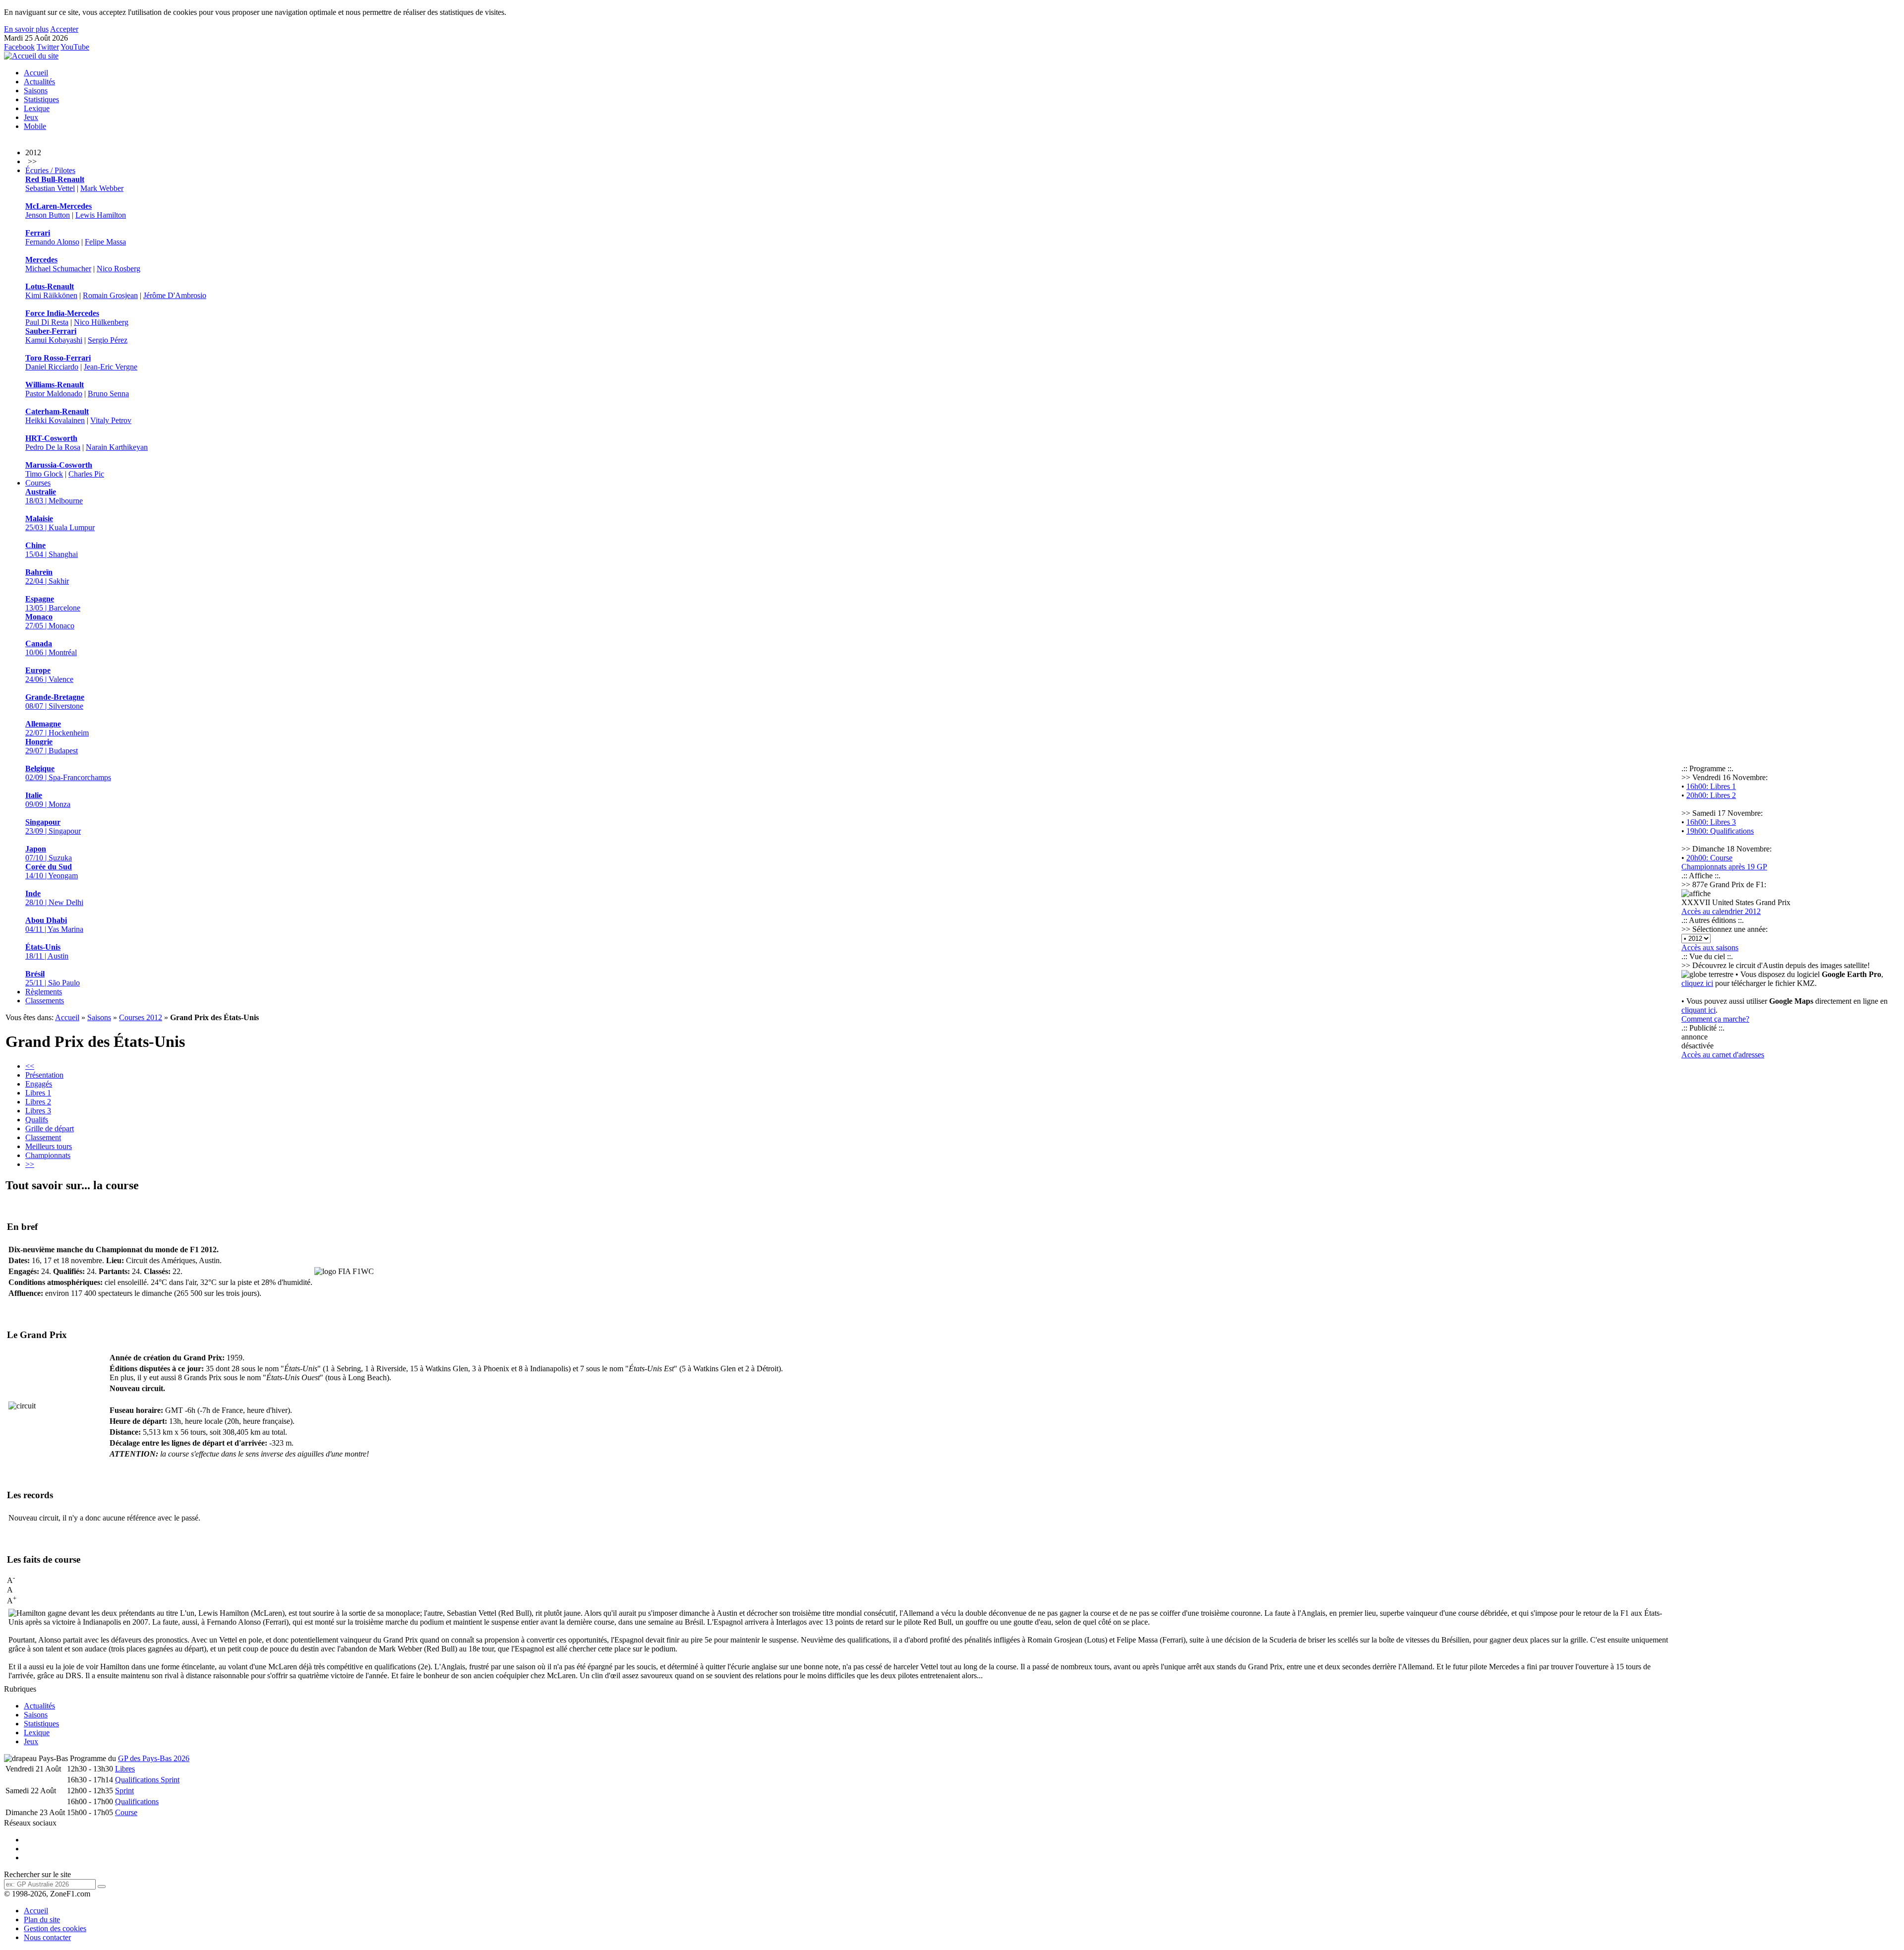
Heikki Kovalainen (55, 420)
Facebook (19, 47)
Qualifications (137, 1801)
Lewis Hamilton (101, 215)
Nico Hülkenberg (101, 322)
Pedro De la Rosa (53, 447)
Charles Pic (86, 474)
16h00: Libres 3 (1711, 822)
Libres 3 (38, 1111)
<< (30, 1066)
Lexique (37, 108)
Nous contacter (47, 1937)
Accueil (36, 73)
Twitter (48, 47)
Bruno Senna (108, 394)
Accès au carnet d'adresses (1723, 1055)
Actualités (39, 82)
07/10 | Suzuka (49, 853)
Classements (45, 1001)
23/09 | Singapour (53, 826)
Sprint (124, 1791)
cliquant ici (1698, 1010)
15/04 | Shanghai (52, 550)
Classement (43, 1137)
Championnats (48, 1155)
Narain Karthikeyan (117, 447)
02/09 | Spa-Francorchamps (68, 773)
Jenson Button (48, 215)
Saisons (36, 91)
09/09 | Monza (48, 800)
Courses (38, 483)
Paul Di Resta (47, 322)
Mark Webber (102, 188)
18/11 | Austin (47, 951)
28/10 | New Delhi (54, 898)
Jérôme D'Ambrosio (175, 295)
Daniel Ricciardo (52, 367)
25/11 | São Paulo (53, 978)
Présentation (44, 1075)
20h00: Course (1709, 858)
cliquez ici (1697, 983)
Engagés (39, 1084)
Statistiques (41, 99)
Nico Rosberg (119, 269)
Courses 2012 (141, 1017)
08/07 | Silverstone (55, 701)
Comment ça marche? (1715, 1019)
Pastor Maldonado (54, 394)
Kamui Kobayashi (54, 340)
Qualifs (37, 1120)
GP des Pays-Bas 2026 (154, 1758)
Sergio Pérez (108, 340)
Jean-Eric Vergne (111, 367)
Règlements (44, 992)
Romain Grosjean (110, 295)
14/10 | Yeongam (52, 871)
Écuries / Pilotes (50, 170)
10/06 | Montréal (51, 648)
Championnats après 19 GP (1724, 867)
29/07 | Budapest (52, 746)
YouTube (75, 47)
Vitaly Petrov (111, 420)
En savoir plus (26, 29)
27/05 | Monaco (50, 621)
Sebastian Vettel (50, 188)
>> (30, 1164)
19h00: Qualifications (1720, 831)
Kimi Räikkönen (51, 295)
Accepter (64, 29)
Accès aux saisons (1710, 947)
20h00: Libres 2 (1711, 795)
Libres (125, 1769)
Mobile (35, 126)
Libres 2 (38, 1102)
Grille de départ (50, 1128)
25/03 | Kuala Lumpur (60, 523)
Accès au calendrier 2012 (1721, 911)
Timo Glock (44, 474)
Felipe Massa (105, 242)
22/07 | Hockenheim (57, 728)
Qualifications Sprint (147, 1780)
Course (126, 1812)
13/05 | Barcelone (53, 603)
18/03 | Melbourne (54, 496)
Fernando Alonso (52, 242)
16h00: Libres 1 (1711, 786)
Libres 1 (38, 1093)
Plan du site (42, 1920)
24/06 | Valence (49, 675)
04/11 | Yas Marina (54, 925)
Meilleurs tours (49, 1146)
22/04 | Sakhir (47, 577)
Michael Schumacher (58, 269)
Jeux (31, 117)
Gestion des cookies (55, 1928)
